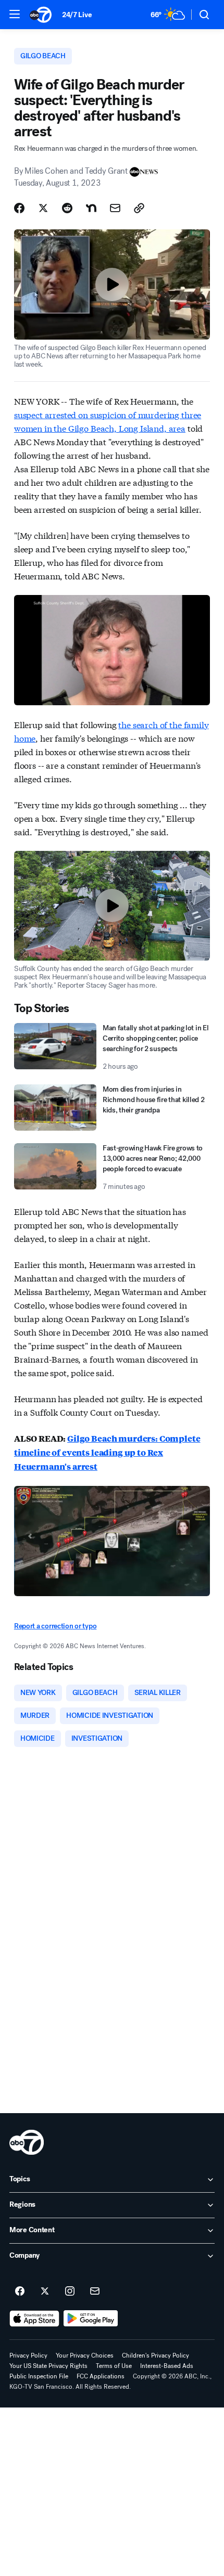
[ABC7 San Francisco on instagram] (70, 2292)
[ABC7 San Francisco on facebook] (20, 2292)
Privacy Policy (28, 2355)
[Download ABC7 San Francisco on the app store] (34, 2319)
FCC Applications (101, 2376)
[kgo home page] (27, 2142)
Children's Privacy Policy (155, 2355)
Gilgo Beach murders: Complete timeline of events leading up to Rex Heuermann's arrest (107, 1452)
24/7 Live (77, 15)
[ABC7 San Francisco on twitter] (45, 2292)
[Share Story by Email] (115, 208)
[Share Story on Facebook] (19, 208)
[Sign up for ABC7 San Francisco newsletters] (95, 2292)
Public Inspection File (39, 2376)
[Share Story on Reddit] (67, 208)
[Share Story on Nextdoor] (91, 208)
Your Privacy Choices (85, 2355)
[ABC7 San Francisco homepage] (41, 15)
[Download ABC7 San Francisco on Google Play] (91, 2319)
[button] (15, 14)
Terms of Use (114, 2366)
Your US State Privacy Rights (48, 2366)
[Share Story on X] (43, 208)
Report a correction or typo (55, 1626)
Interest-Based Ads (167, 2366)
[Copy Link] (139, 208)
